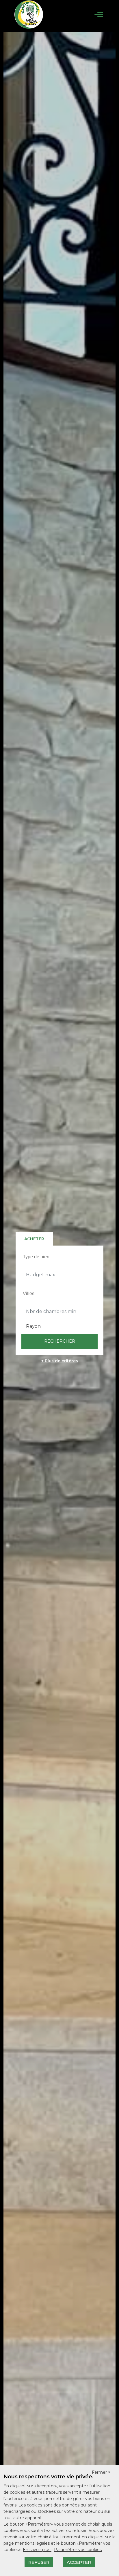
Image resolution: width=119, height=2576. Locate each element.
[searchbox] (60, 1257)
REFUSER (39, 2562)
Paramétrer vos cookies (78, 2550)
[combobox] (59, 1257)
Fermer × (101, 2472)
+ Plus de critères (60, 1361)
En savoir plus (37, 2550)
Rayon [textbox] (33, 1326)
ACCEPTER (79, 2562)
